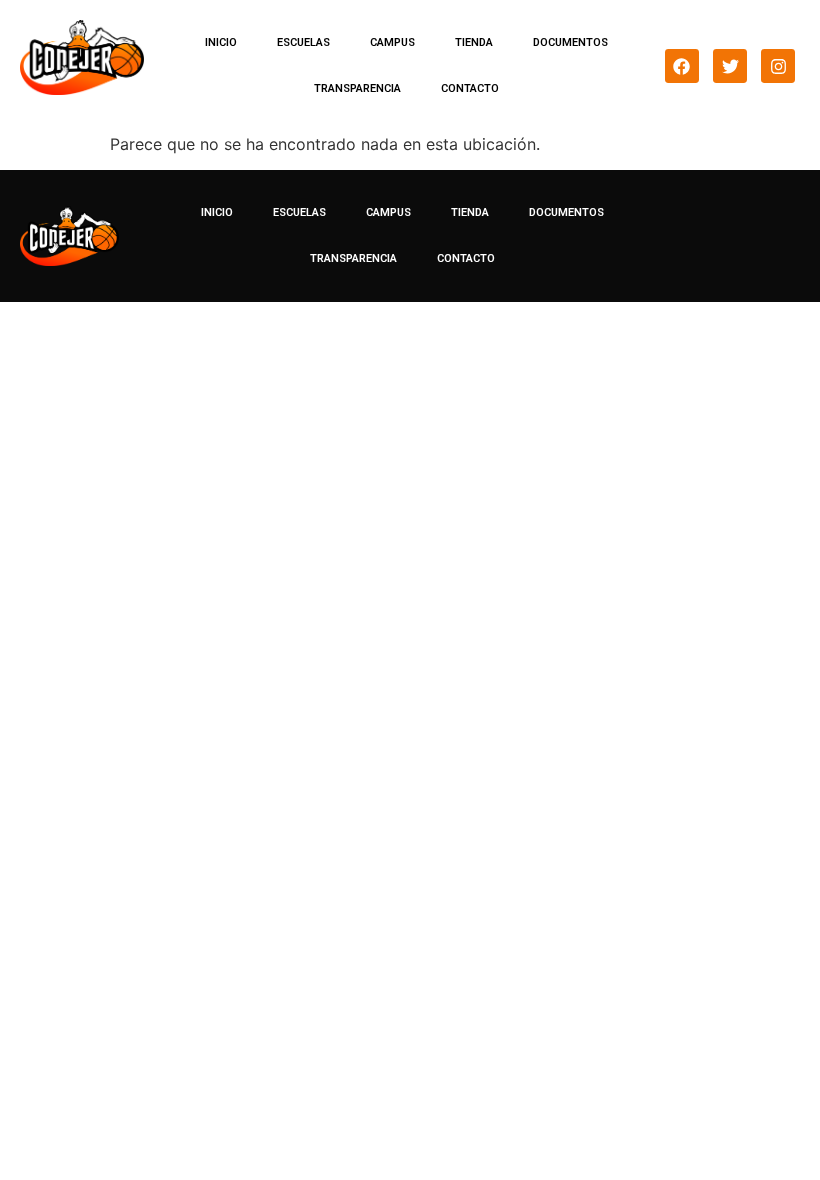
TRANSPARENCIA (357, 88)
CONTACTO (470, 88)
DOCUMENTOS (570, 42)
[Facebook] (682, 66)
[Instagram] (778, 66)
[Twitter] (730, 66)
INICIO (221, 42)
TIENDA (474, 42)
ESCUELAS (303, 42)
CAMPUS (392, 42)
